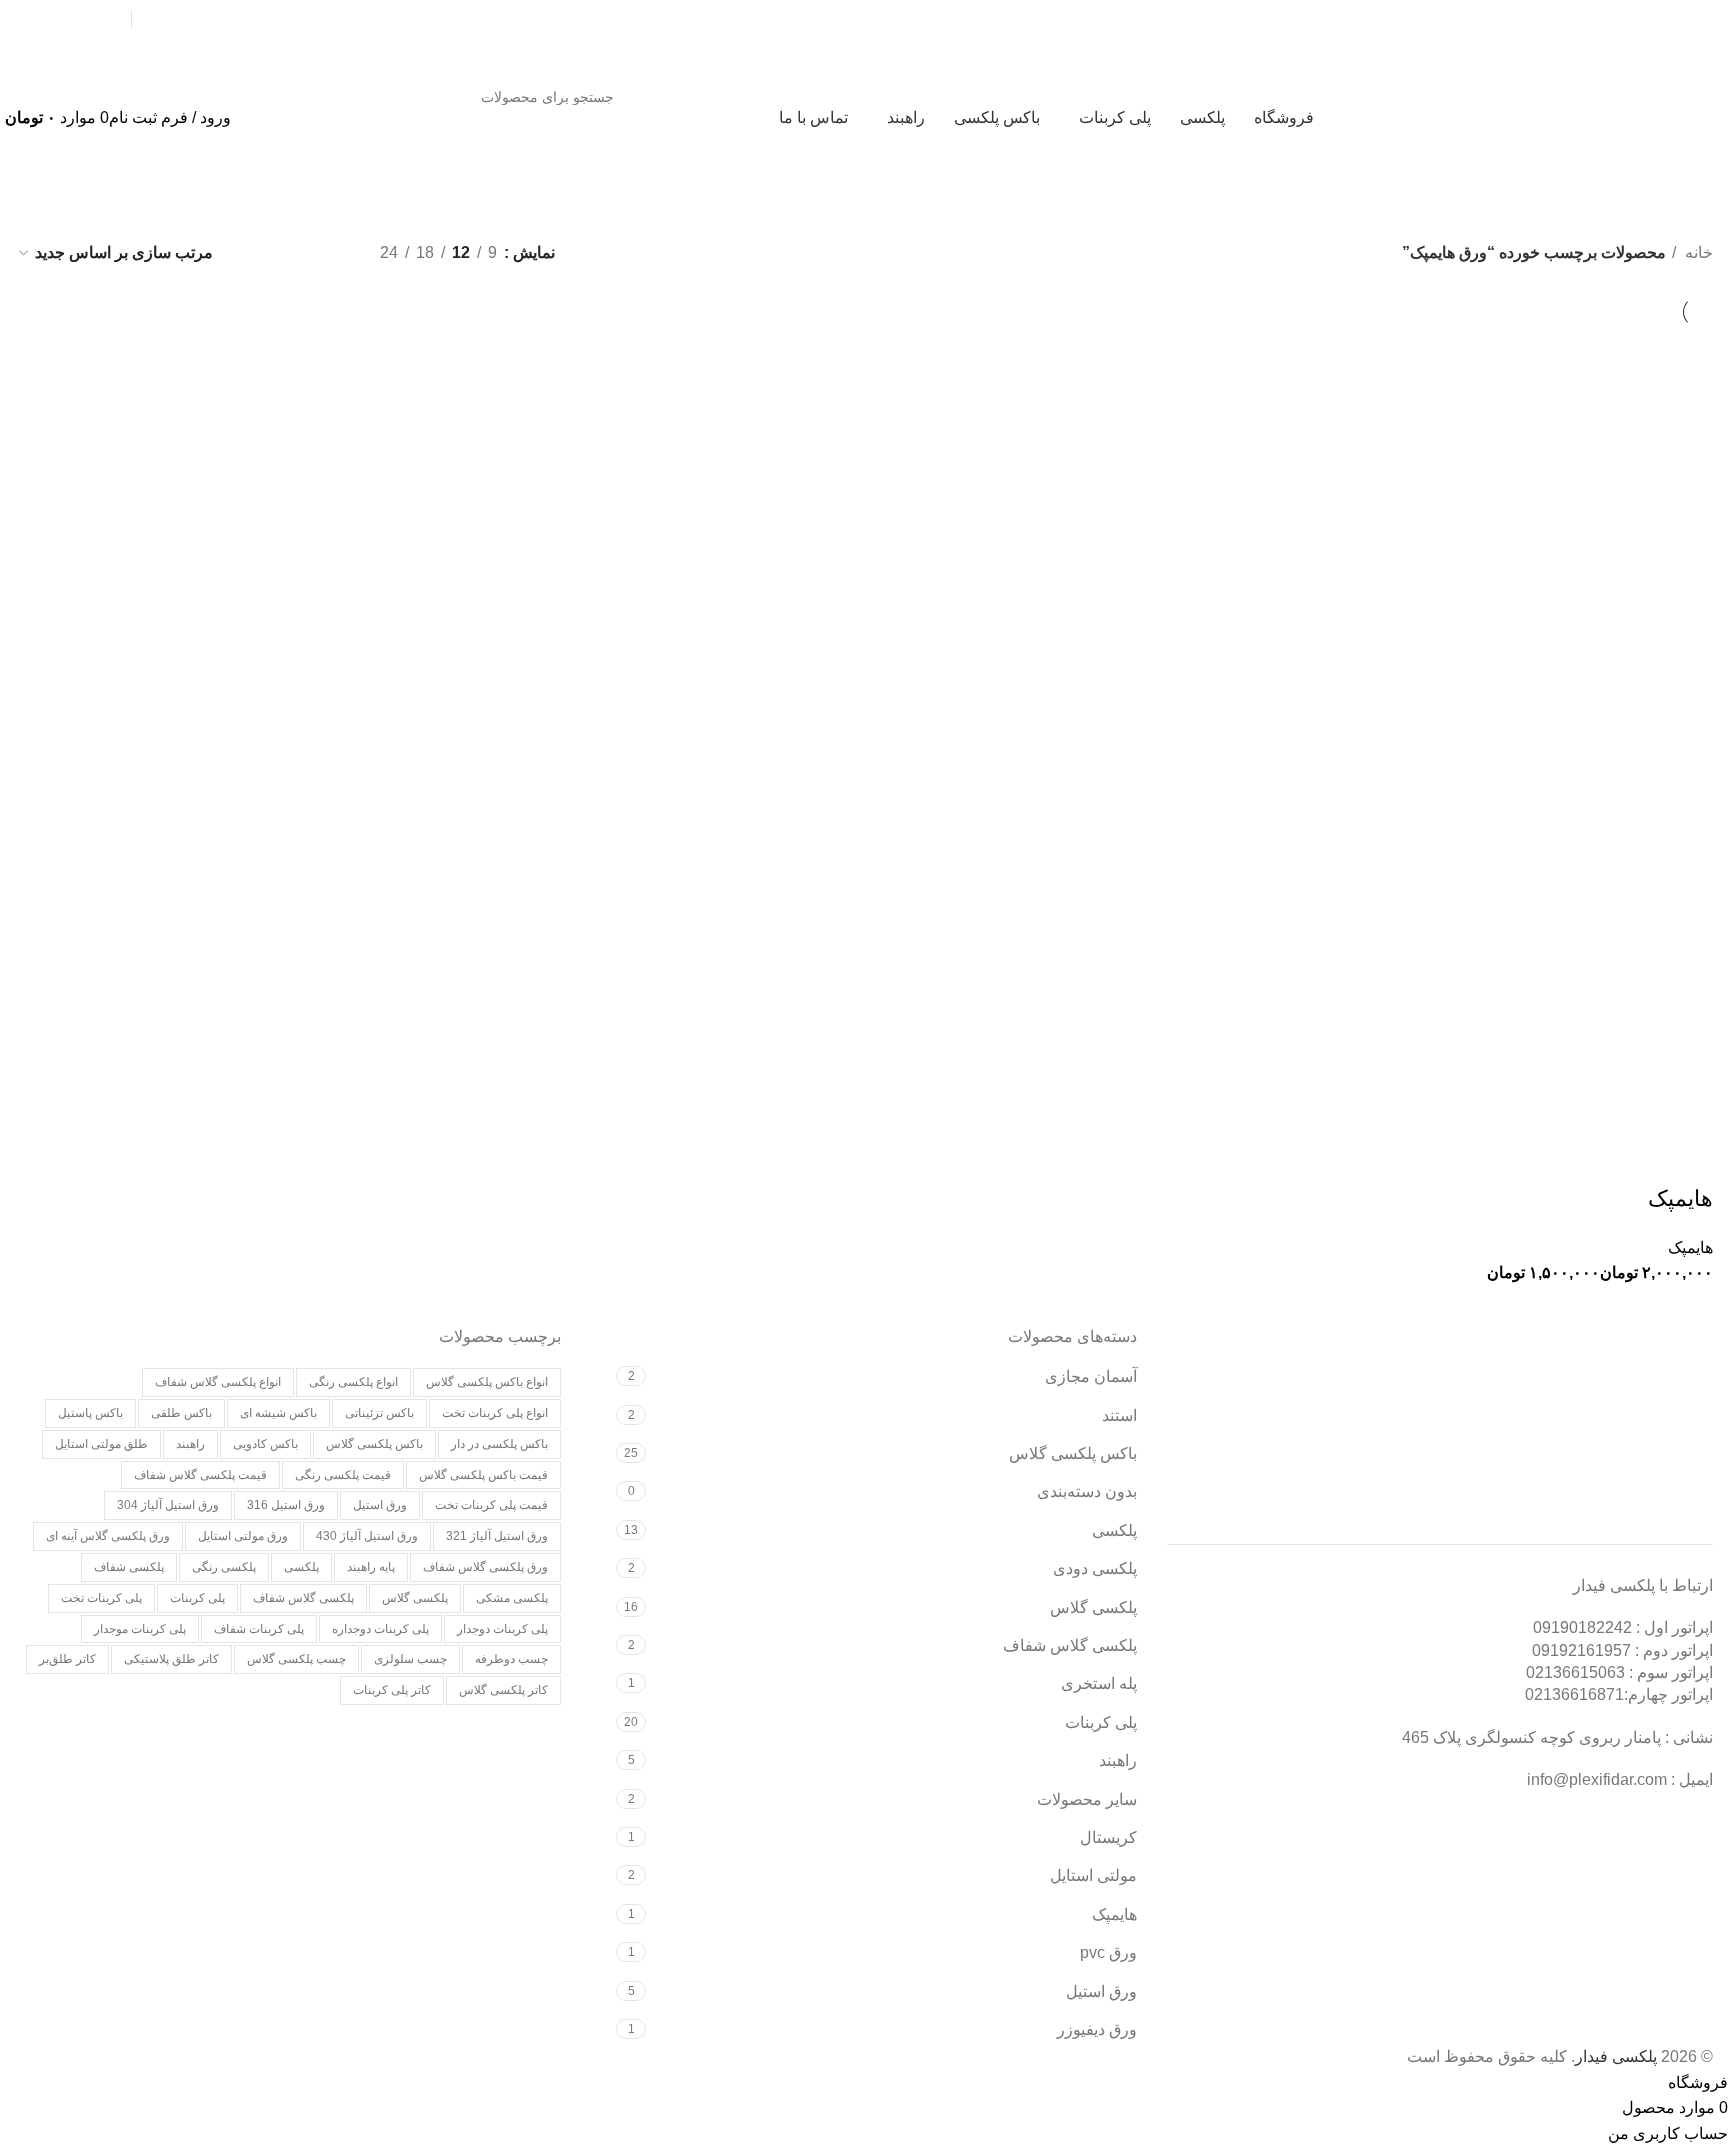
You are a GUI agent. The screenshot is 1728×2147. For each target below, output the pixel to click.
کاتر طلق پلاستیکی (171, 1659)
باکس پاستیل (90, 1413)
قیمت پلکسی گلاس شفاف (200, 1475)
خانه (1697, 252)
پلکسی (1114, 1530)
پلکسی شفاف (129, 1567)
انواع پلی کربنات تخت (495, 1413)
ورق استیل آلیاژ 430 (367, 1536)
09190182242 (267, 19)
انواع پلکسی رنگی (353, 1382)
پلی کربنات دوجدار (502, 1629)
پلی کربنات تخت (101, 1598)
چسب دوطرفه (511, 1659)
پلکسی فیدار (1616, 2056)
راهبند (1118, 1760)
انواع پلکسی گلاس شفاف (218, 1382)
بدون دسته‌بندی (1087, 1491)
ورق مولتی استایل (243, 1536)
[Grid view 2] (331, 252)
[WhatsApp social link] (68, 19)
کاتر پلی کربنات (392, 1690)
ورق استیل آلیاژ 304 (168, 1505)
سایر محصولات (1087, 1799)
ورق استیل (1101, 1991)
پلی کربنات (1101, 1722)
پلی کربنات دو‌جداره (380, 1629)
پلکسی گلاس (1093, 1607)
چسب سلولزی (410, 1659)
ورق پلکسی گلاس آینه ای (108, 1536)
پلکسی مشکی (512, 1598)
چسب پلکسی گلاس (296, 1659)
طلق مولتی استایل (101, 1444)
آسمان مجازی (1091, 1376)
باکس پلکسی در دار (499, 1444)
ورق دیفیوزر (1097, 2029)
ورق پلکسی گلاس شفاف (485, 1567)
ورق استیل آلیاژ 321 (497, 1536)
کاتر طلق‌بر (67, 1659)
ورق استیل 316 (286, 1505)
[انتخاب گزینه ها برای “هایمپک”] (1688, 1159)
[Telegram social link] (30, 19)
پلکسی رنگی (224, 1567)
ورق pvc (1108, 1952)
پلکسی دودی (1095, 1568)
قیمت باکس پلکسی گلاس (483, 1475)
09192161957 (180, 19)
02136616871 (1574, 1694)
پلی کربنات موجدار (140, 1629)
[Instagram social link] (106, 19)
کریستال (1108, 1837)
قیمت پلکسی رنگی (343, 1475)
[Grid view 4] (256, 252)
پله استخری (1099, 1683)
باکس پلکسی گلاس (1073, 1453)
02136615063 (1575, 1672)
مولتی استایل (1093, 1875)
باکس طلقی (181, 1413)
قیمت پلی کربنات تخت (491, 1505)
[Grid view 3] (293, 252)
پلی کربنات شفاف (259, 1629)
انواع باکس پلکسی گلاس (487, 1382)
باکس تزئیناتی (379, 1413)
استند (1119, 1415)
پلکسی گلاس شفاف (1070, 1645)
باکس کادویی (265, 1444)
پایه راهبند (371, 1567)
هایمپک (1680, 1198)
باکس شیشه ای (278, 1413)
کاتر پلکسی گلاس (503, 1690)
